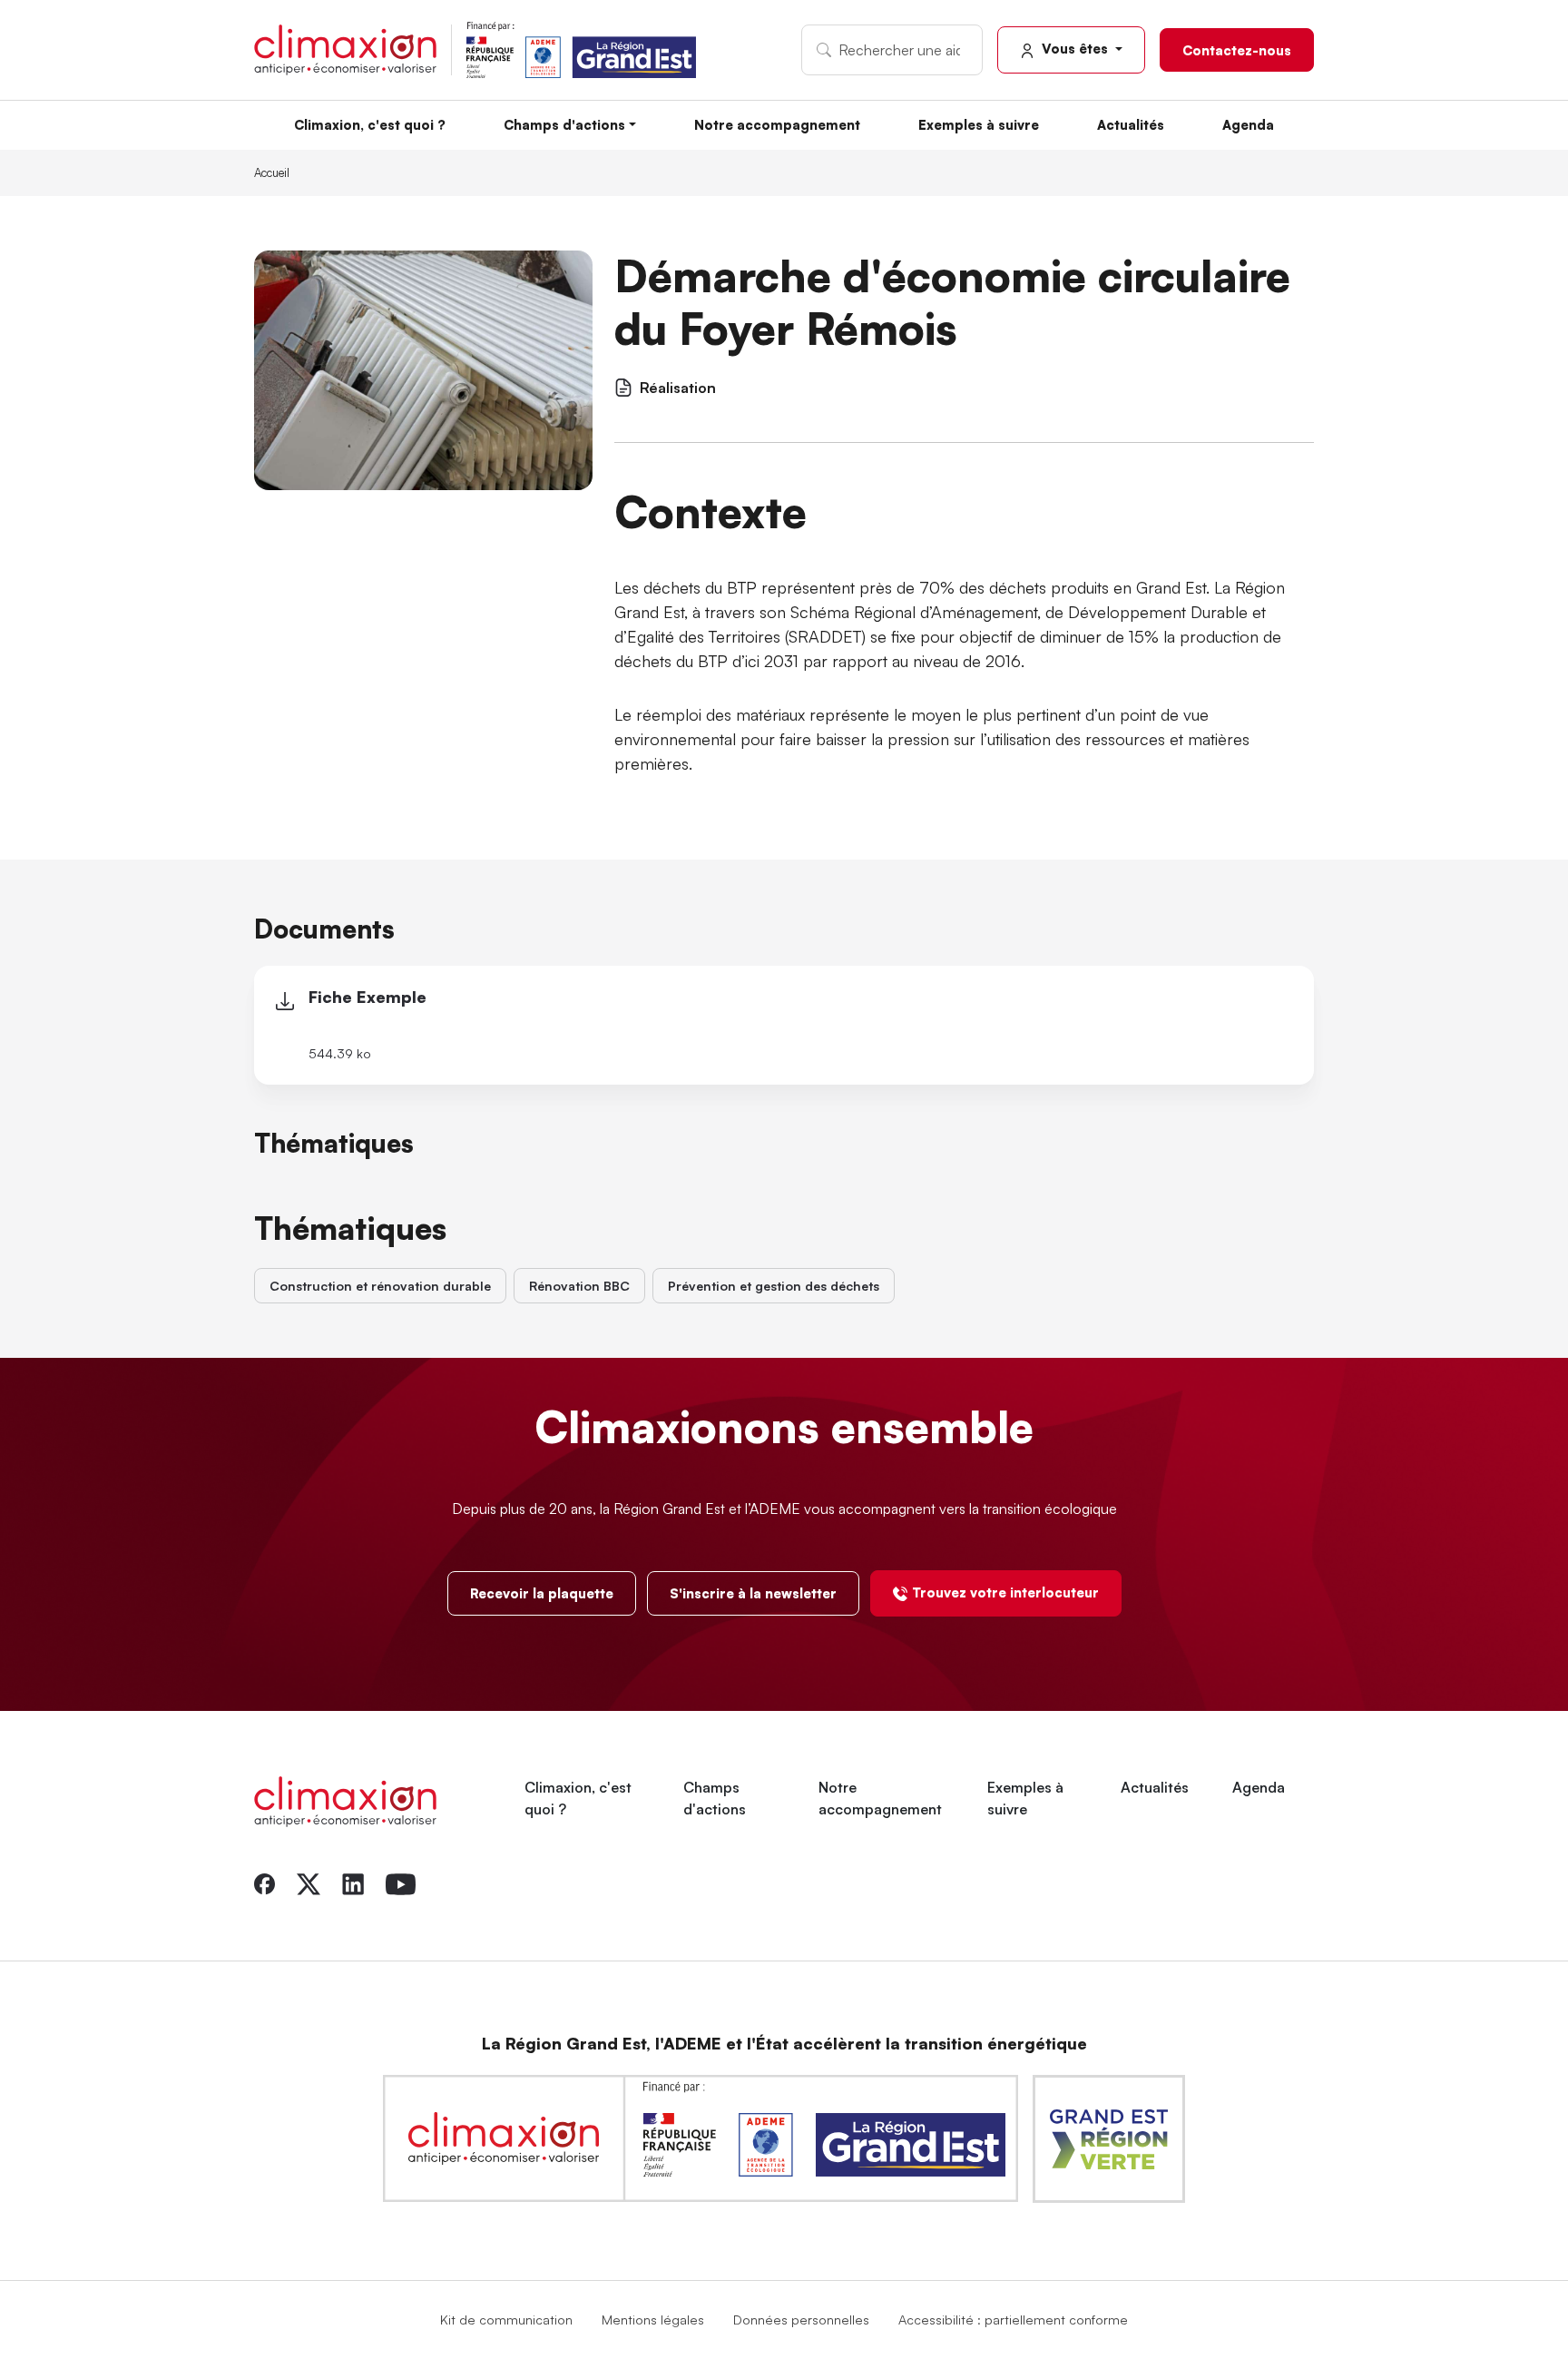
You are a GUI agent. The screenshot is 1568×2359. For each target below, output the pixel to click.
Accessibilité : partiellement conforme (1013, 2319)
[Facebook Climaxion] (265, 1882)
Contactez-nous (1237, 50)
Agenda (1248, 124)
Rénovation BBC (579, 1286)
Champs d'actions (564, 124)
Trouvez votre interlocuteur (1005, 1592)
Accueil (272, 172)
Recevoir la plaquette (542, 1593)
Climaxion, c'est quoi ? (370, 124)
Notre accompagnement (777, 124)
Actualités (1131, 124)
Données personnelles (801, 2319)
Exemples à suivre (979, 124)
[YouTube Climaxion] (401, 1882)
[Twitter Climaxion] (309, 1882)
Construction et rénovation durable (380, 1286)
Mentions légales (653, 2319)
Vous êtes (1075, 48)
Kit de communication (506, 2319)
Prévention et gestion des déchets (774, 1286)
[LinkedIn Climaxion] (353, 1882)
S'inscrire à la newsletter (753, 1593)
